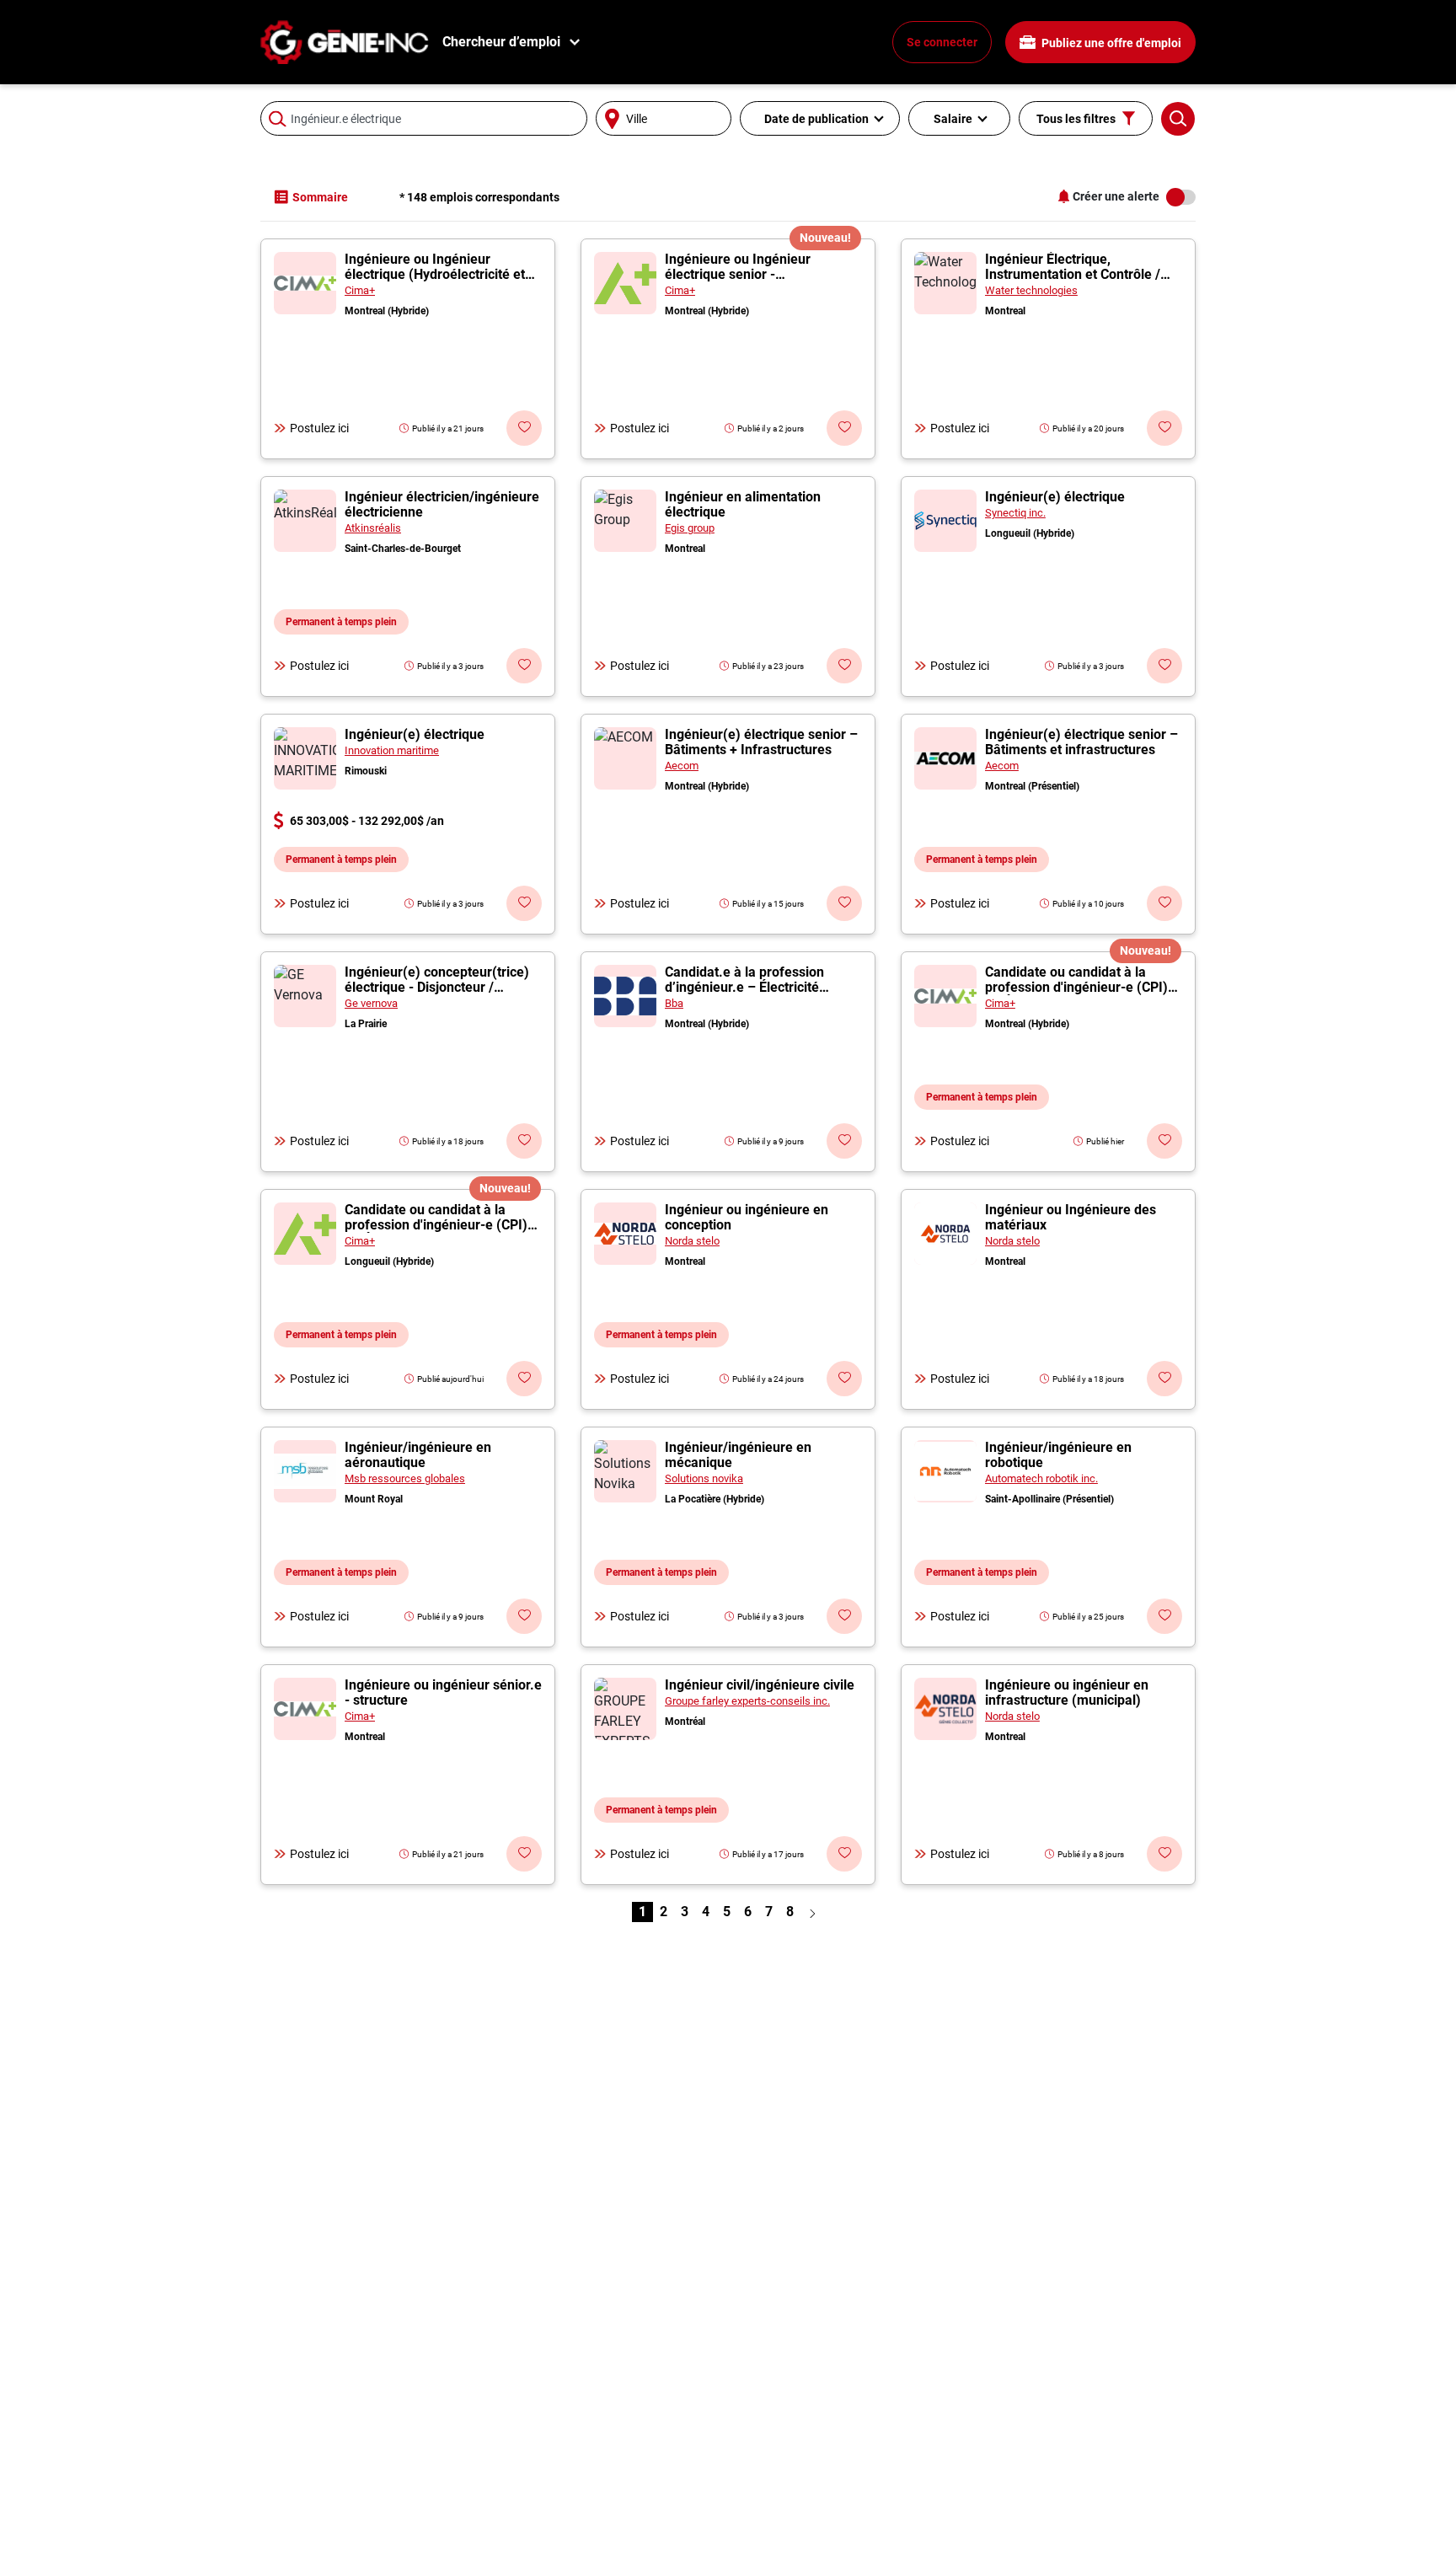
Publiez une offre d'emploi (1110, 43)
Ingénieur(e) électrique (1055, 497)
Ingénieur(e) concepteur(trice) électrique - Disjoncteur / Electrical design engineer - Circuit (437, 995)
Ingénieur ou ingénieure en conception (747, 1217)
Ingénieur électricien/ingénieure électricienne (442, 504)
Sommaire (320, 197)
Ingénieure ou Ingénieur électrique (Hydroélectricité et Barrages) (435, 274)
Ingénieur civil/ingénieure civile (760, 1685)
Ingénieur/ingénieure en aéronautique (418, 1455)
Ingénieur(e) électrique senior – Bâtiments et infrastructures (1081, 742)
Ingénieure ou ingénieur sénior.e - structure (443, 1692)
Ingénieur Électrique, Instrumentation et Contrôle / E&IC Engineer (1073, 274)
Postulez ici (319, 428)
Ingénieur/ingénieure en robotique (1058, 1455)
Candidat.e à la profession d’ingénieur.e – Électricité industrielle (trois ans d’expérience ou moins (744, 995)
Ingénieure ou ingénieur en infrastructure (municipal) (1067, 1692)
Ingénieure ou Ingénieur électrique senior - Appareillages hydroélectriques (760, 274)
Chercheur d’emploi (501, 42)
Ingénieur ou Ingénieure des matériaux (1071, 1217)
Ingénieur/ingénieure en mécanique (738, 1455)
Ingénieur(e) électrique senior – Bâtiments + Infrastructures (761, 742)
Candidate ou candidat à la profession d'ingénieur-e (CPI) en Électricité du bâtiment (1076, 987)
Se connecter (942, 42)
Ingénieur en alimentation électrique (743, 504)
